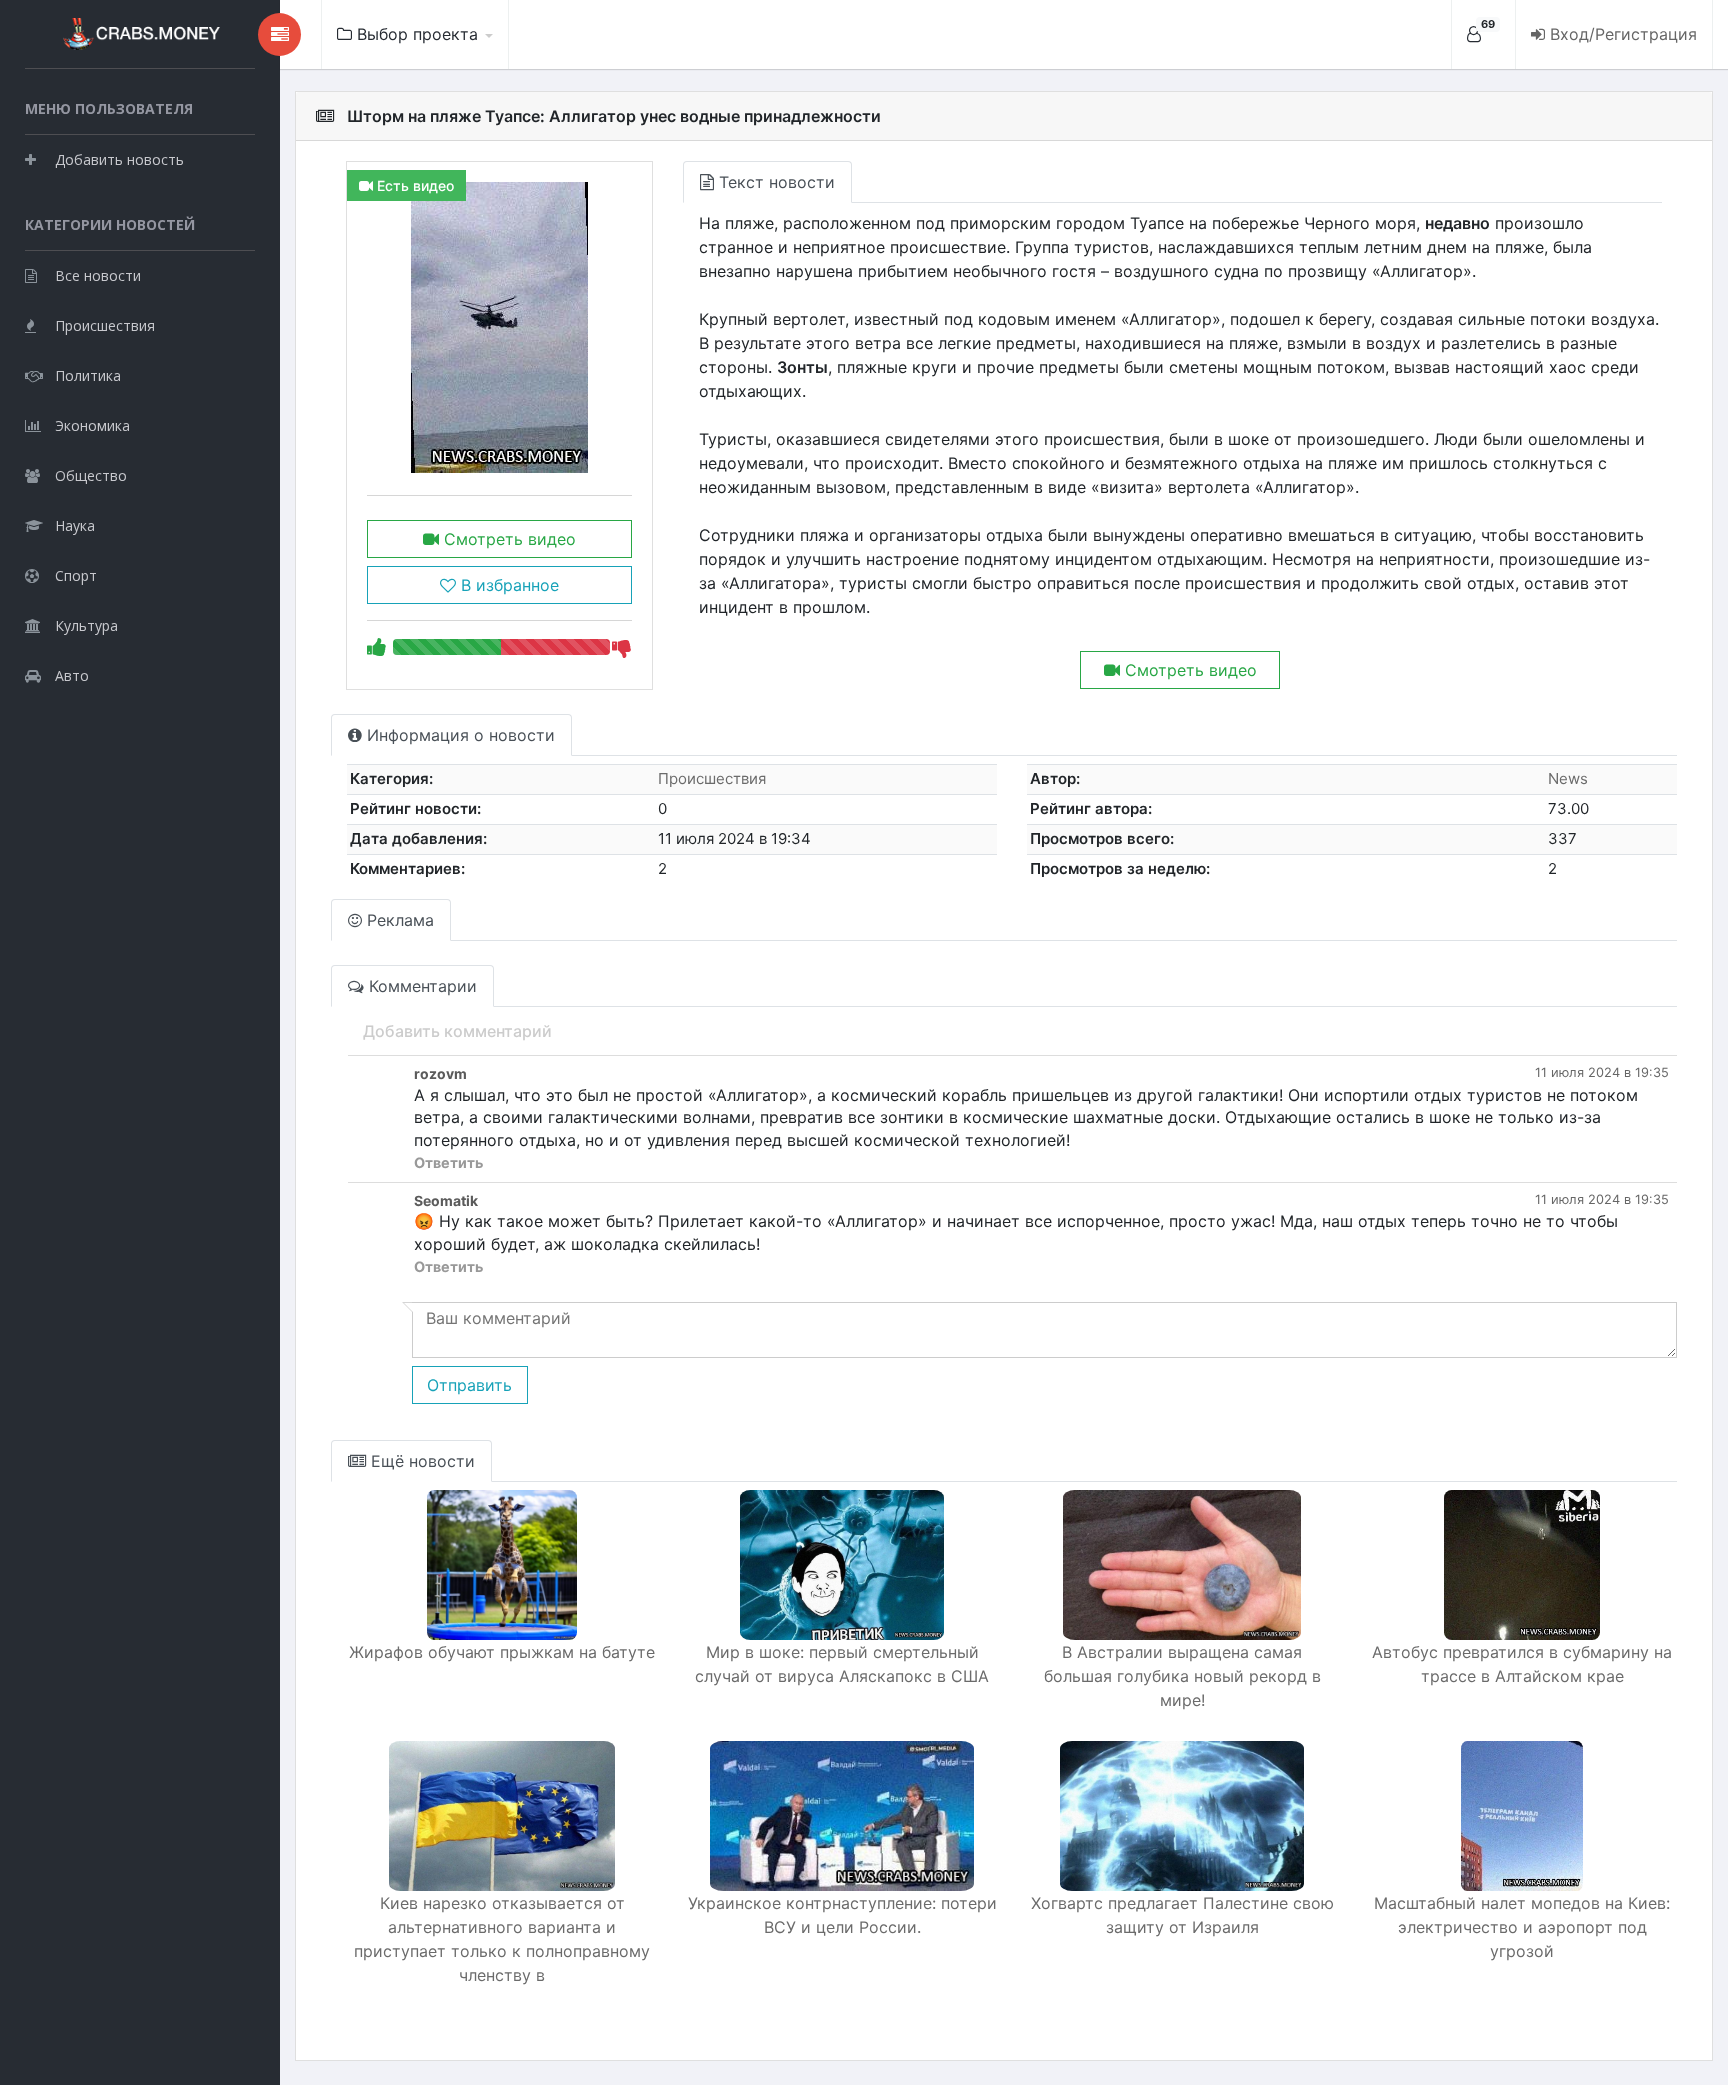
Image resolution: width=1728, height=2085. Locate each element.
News (1568, 778)
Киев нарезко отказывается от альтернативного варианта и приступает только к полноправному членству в (502, 1939)
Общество (91, 475)
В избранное (507, 585)
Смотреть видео (507, 539)
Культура (86, 625)
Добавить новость (119, 159)
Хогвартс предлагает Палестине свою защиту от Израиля (1182, 1915)
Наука (75, 525)
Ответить (448, 1162)
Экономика (92, 425)
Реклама (398, 920)
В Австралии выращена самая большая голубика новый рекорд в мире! (1182, 1676)
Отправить (469, 1385)
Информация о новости (458, 735)
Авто (72, 675)
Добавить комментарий (457, 1031)
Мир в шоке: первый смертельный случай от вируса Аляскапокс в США (842, 1664)
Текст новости (774, 182)
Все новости (98, 275)
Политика (88, 375)
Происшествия (105, 325)
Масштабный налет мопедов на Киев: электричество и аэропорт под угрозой (1522, 1927)
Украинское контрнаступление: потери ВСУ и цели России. (842, 1915)
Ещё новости (420, 1461)
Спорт (76, 575)
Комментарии (420, 986)
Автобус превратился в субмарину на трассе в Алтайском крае (1522, 1664)
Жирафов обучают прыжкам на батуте (502, 1652)
